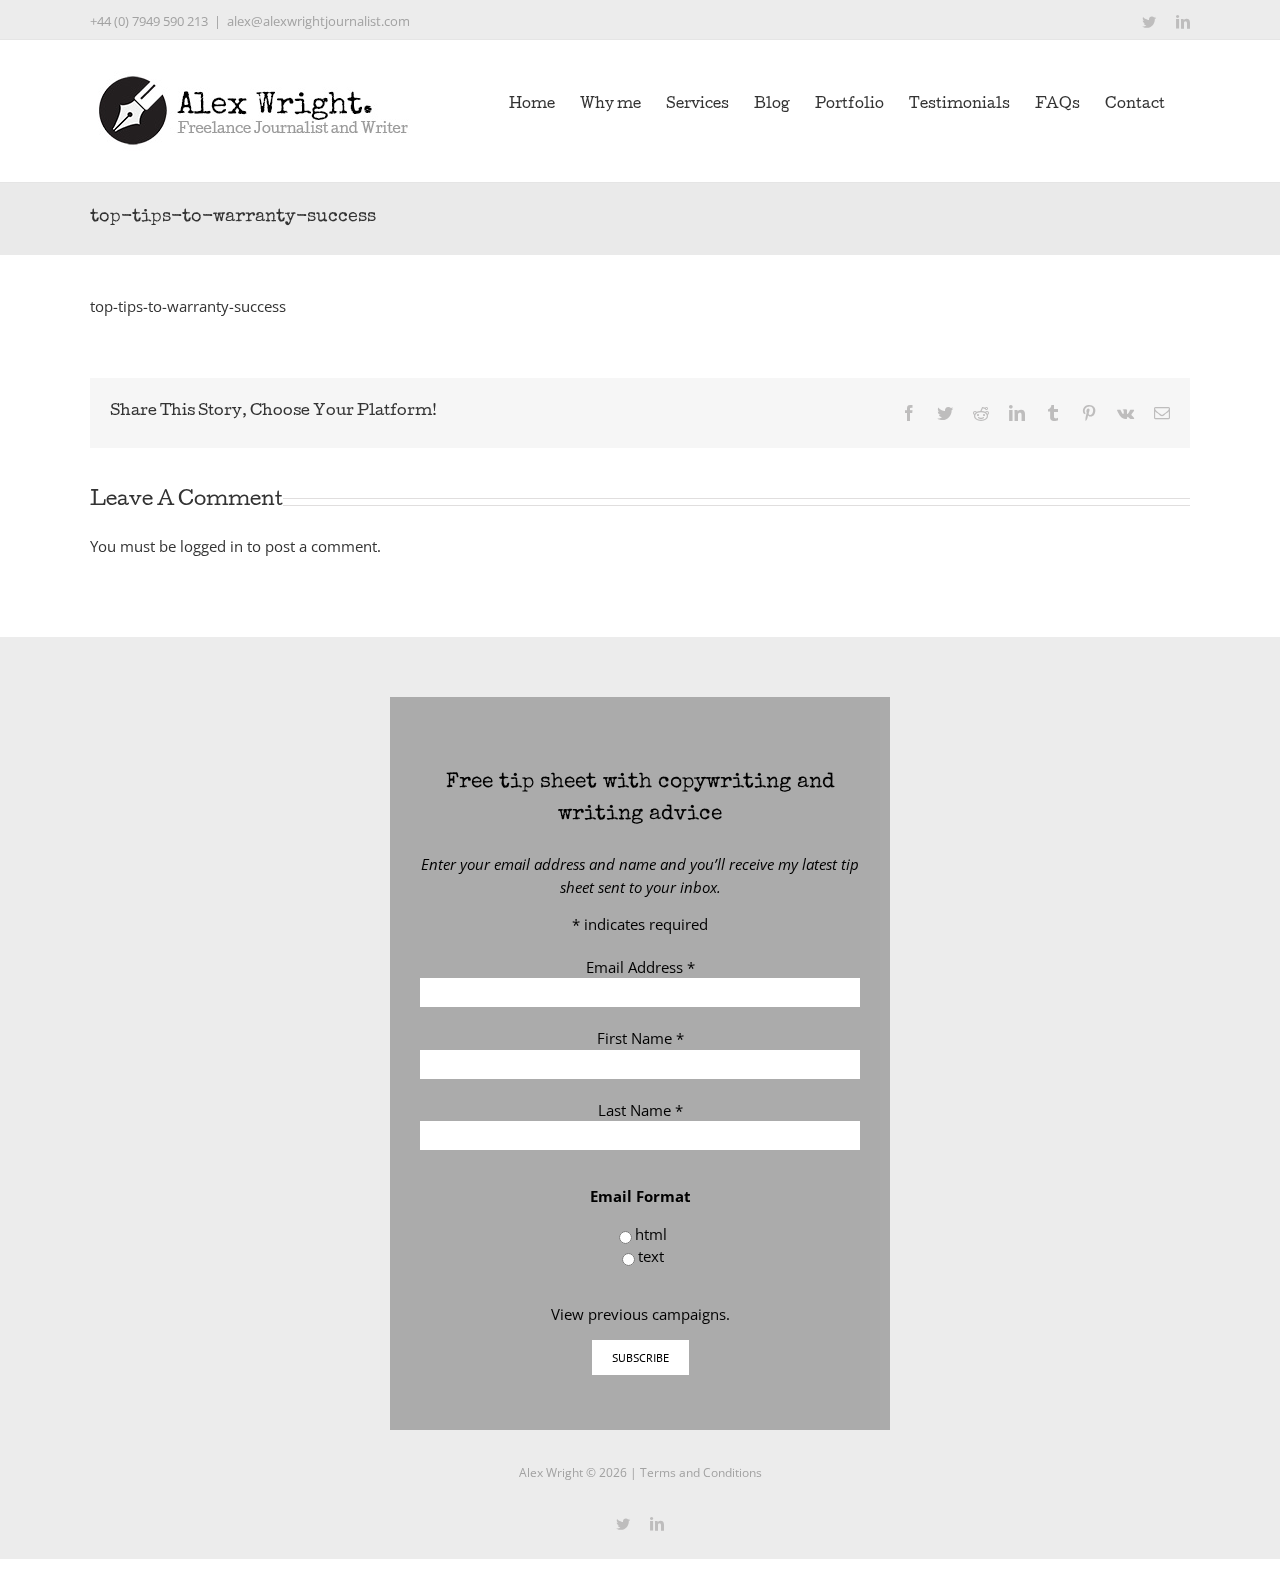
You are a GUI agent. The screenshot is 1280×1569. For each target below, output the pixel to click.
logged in (211, 546)
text (651, 1256)
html (651, 1234)
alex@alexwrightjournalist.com (318, 21)
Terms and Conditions (701, 1472)
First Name (640, 1038)
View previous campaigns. (640, 1314)
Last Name (640, 1110)
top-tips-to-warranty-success (188, 306)
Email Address (640, 967)
